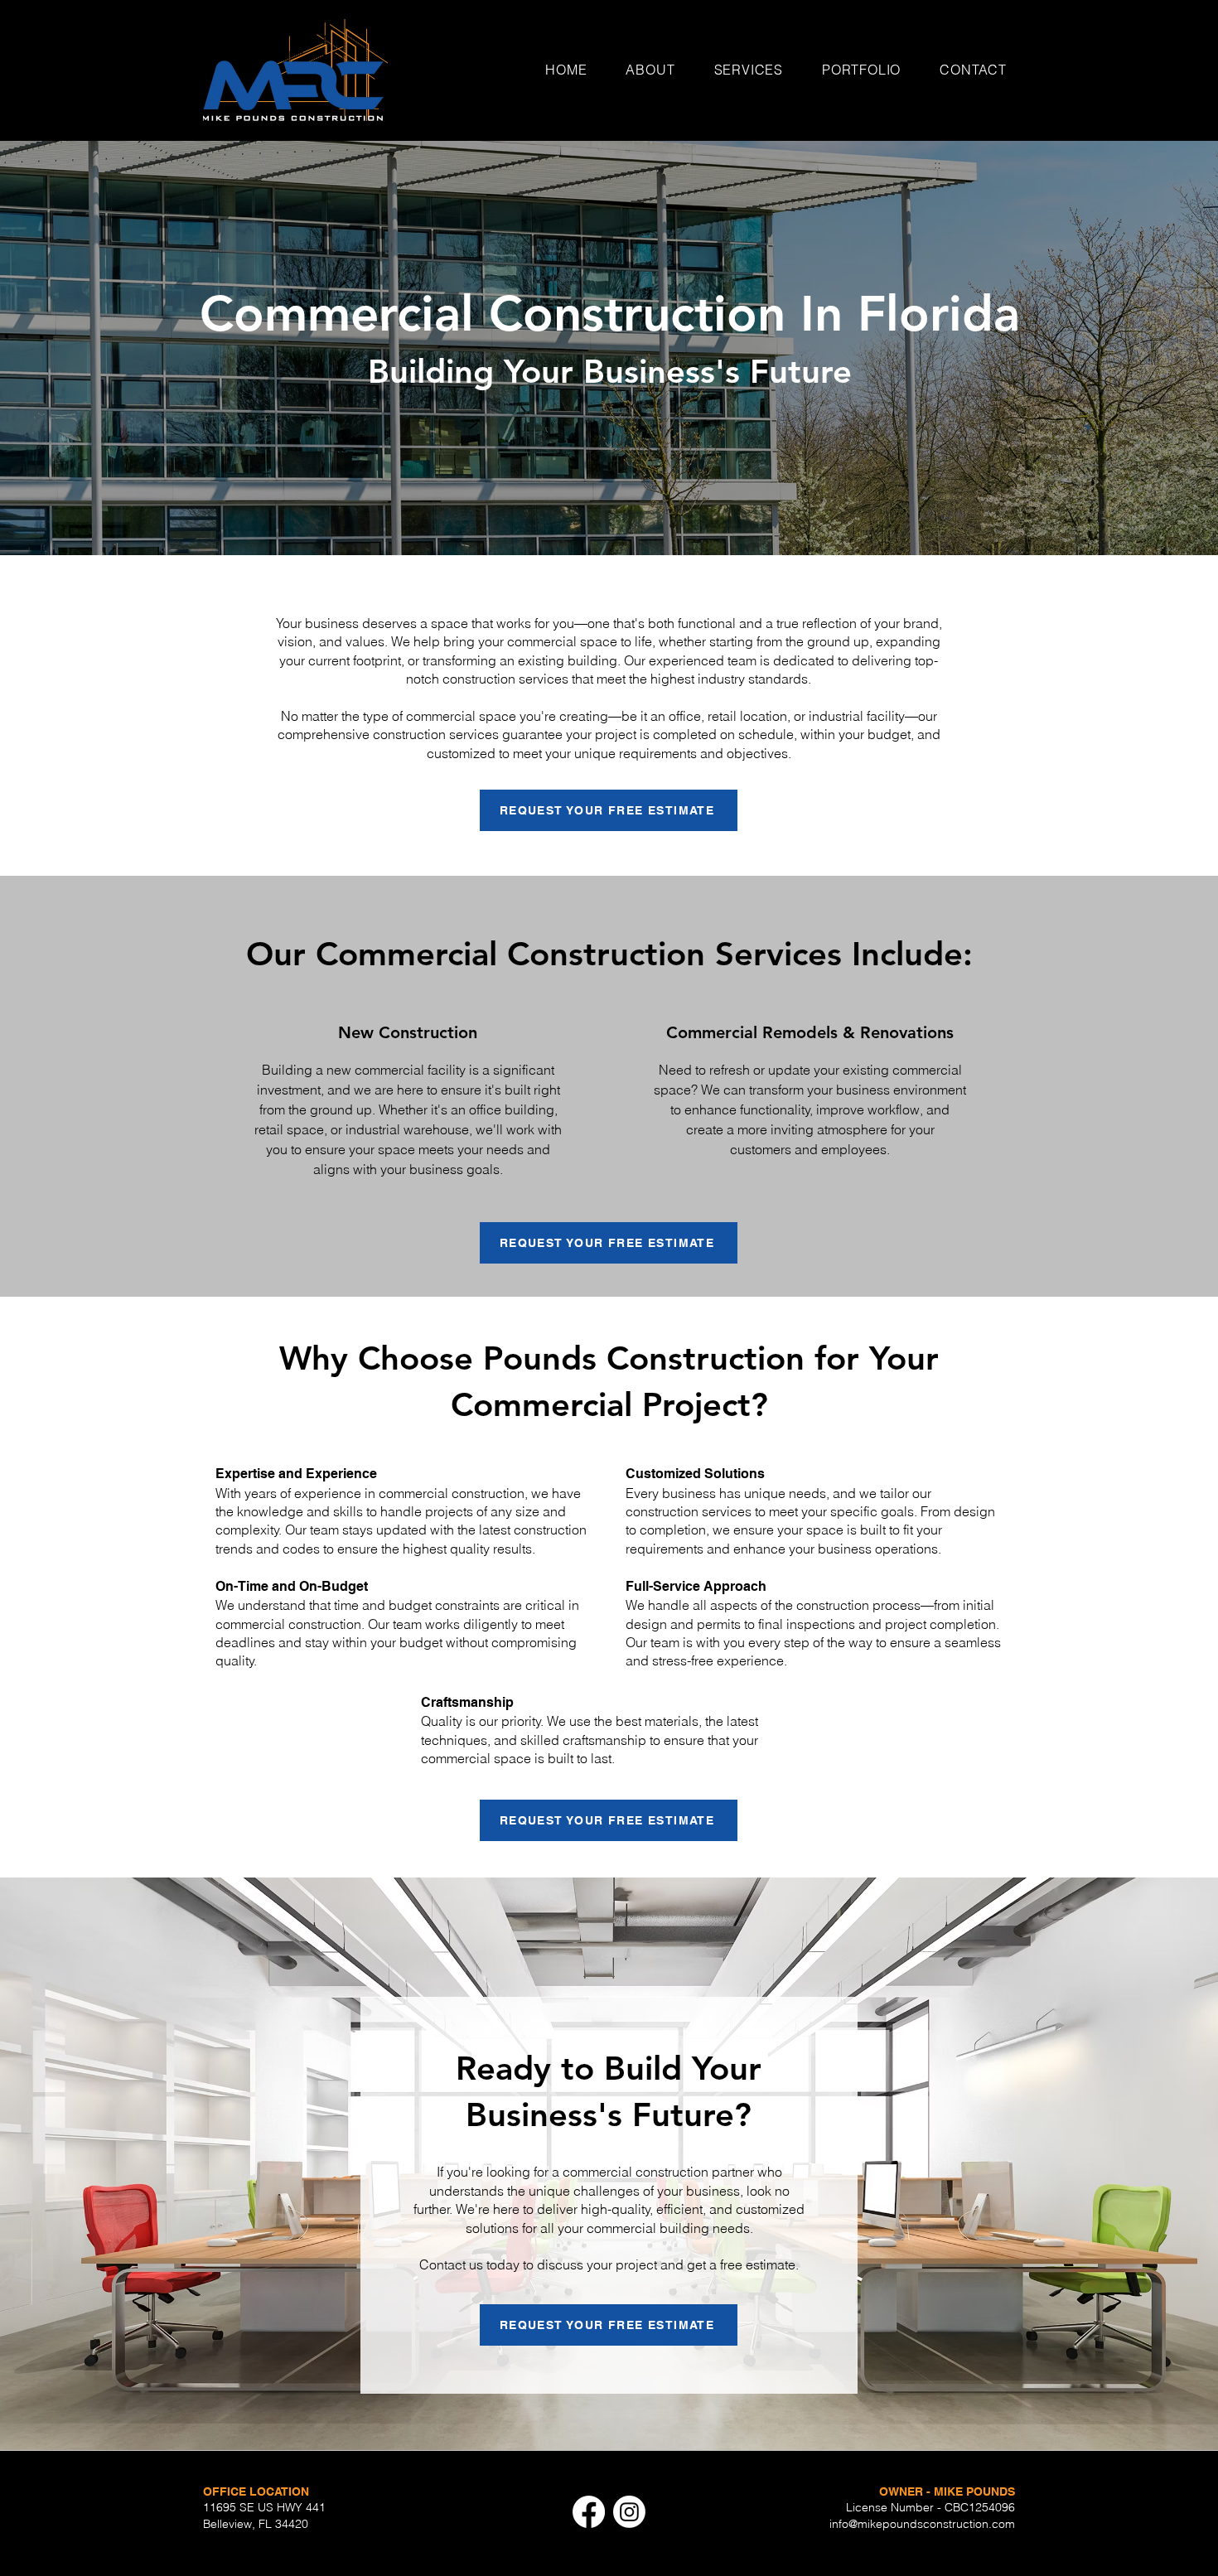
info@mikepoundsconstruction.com (922, 2524)
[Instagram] (629, 2512)
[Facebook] (589, 2512)
